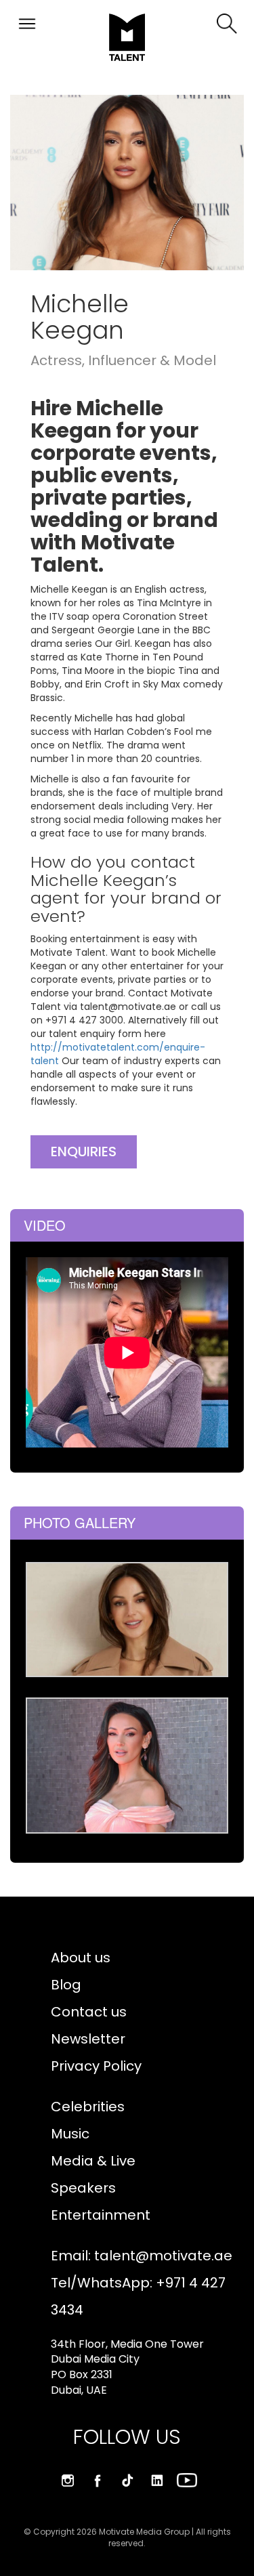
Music (70, 2134)
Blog (66, 1985)
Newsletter (88, 2039)
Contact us (89, 2012)
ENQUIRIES (84, 1152)
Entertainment (101, 2215)
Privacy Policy (96, 2066)
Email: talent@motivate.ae (142, 2256)
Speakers (83, 2188)
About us (81, 1958)
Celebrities (88, 2107)
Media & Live (93, 2161)
